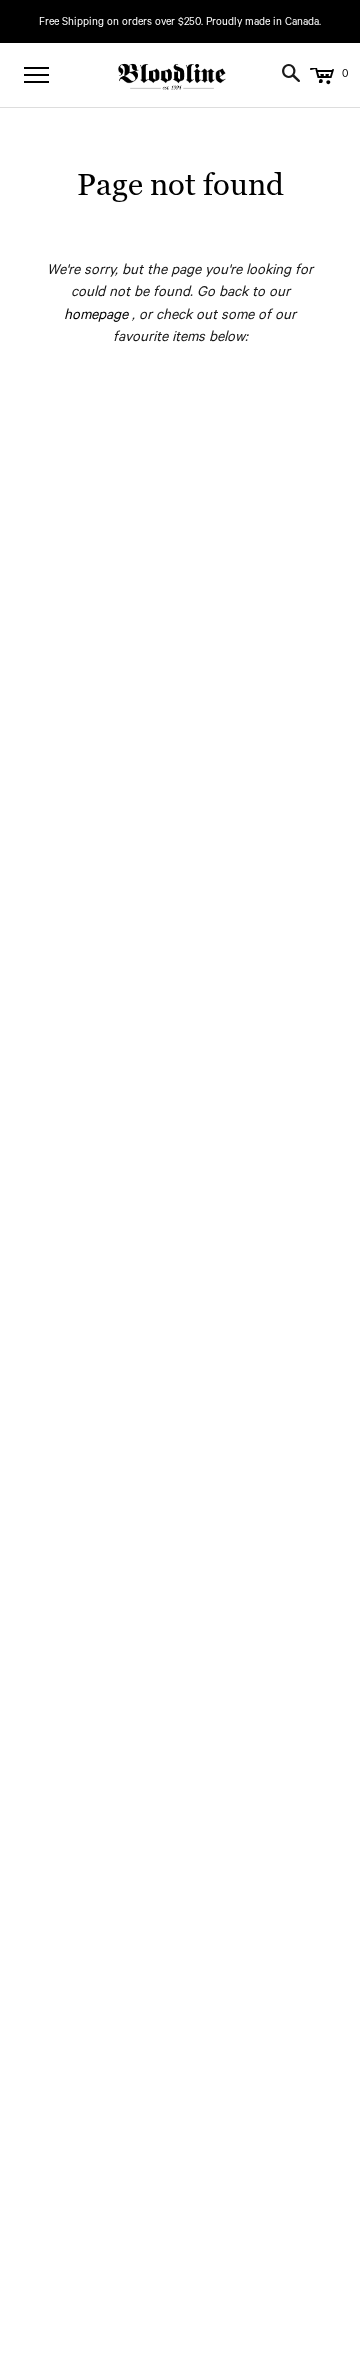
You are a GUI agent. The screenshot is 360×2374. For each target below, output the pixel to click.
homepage (96, 317)
